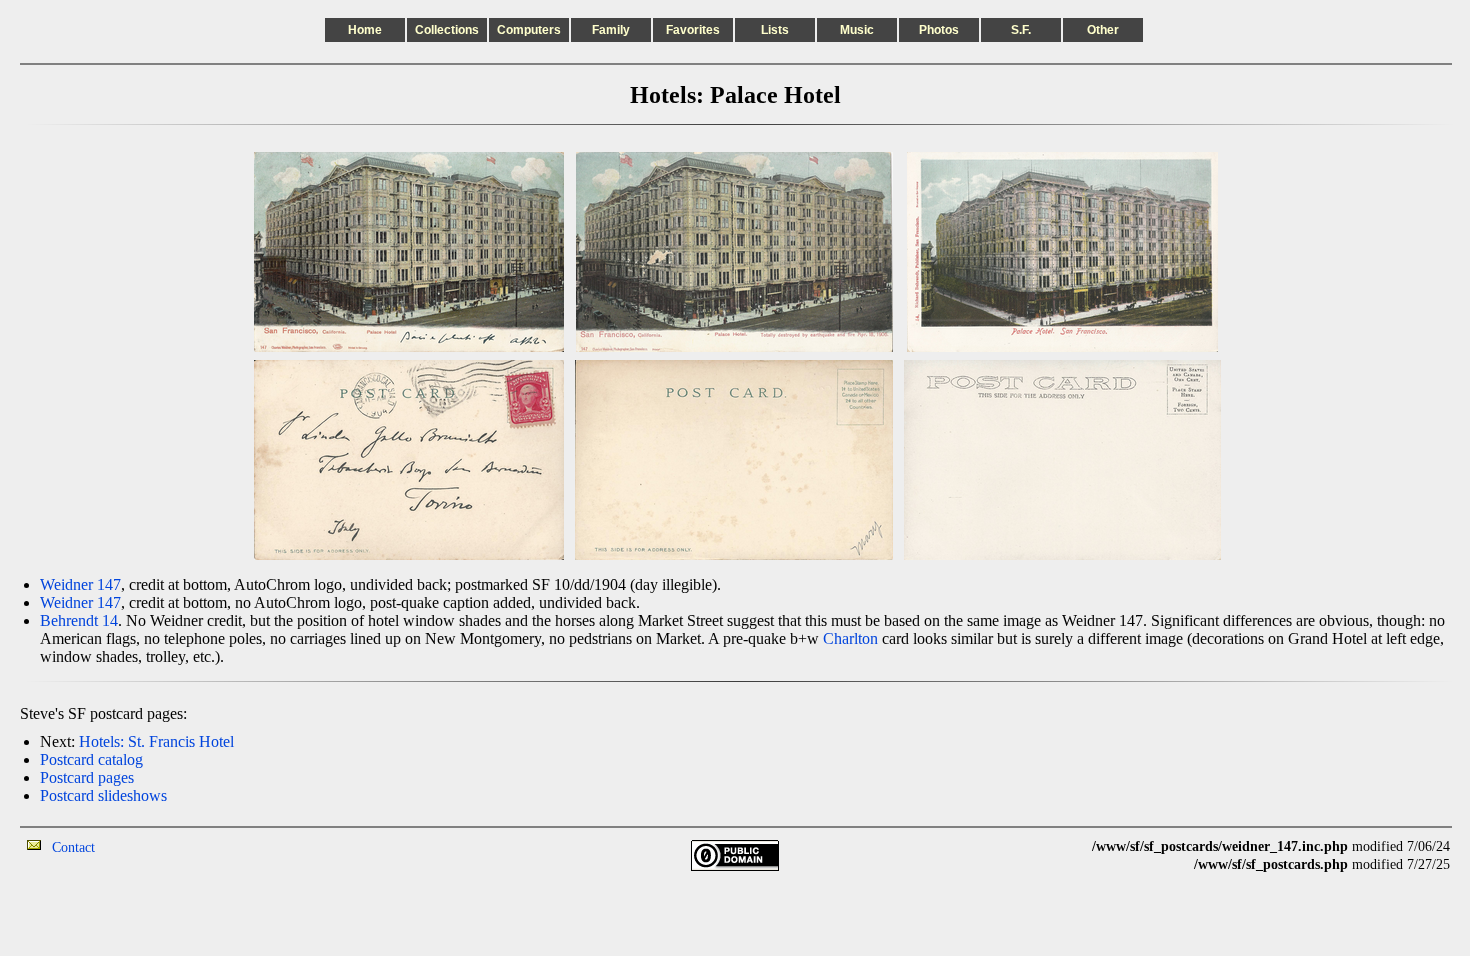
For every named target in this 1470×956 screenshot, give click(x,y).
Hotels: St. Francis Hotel (156, 741)
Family (611, 30)
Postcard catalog (91, 759)
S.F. (1021, 30)
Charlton (850, 638)
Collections (447, 30)
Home (365, 30)
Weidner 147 (80, 584)
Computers (529, 30)
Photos (939, 30)
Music (857, 30)
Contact (73, 847)
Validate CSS (1055, 846)
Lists (775, 30)
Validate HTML (139, 846)
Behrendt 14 (79, 620)
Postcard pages (87, 777)
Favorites (693, 30)
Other (1103, 30)
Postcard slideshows (103, 795)
